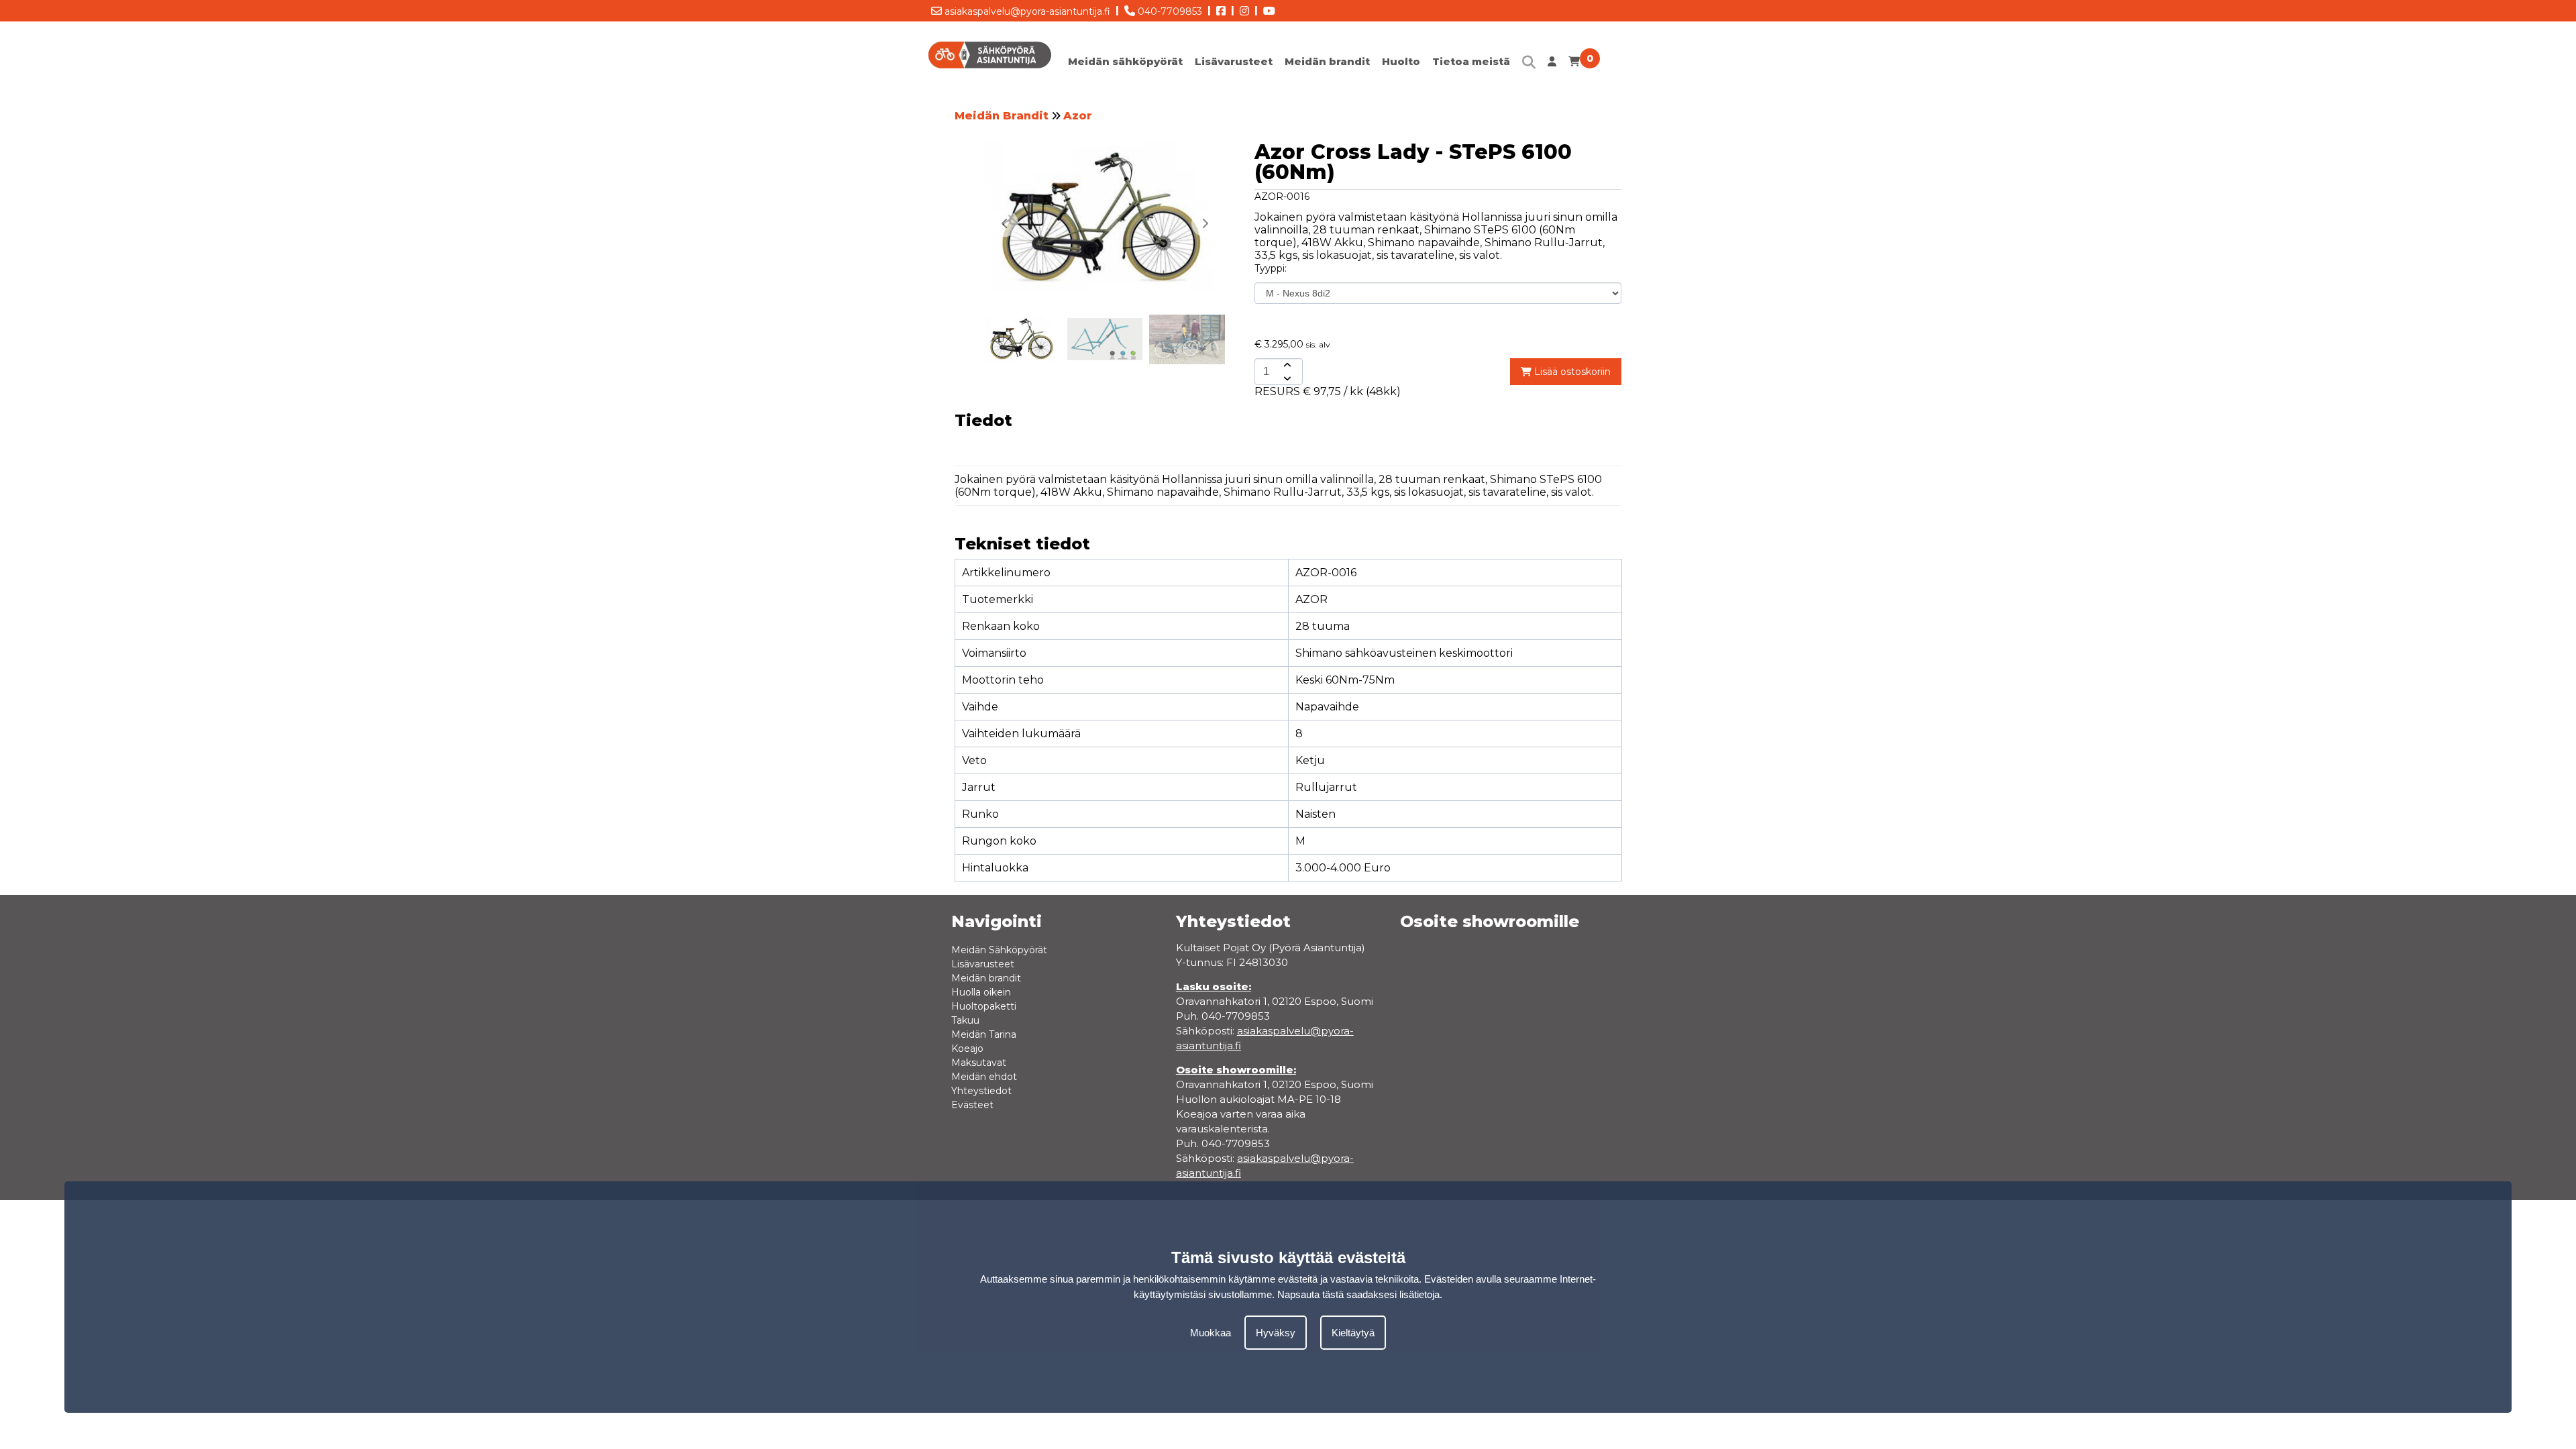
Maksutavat (979, 1063)
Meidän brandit (1327, 61)
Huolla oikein (981, 992)
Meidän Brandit (1002, 116)
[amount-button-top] (1286, 365)
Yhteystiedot (981, 1091)
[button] (1205, 223)
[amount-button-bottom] (1286, 378)
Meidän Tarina (984, 1034)
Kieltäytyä (1353, 1333)
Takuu (965, 1020)
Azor (1078, 116)
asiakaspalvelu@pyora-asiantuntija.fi (1026, 11)
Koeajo (967, 1049)
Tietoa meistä (1471, 61)
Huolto (1401, 61)
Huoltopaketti (984, 1006)
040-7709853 (1169, 11)
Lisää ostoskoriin (1571, 372)
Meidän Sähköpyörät (999, 950)
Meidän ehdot (984, 1077)
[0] (1574, 65)
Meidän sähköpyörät (1125, 61)
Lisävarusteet (1234, 61)
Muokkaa (1211, 1333)
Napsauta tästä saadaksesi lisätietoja (1358, 1294)
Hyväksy (1276, 1333)
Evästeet (972, 1105)
